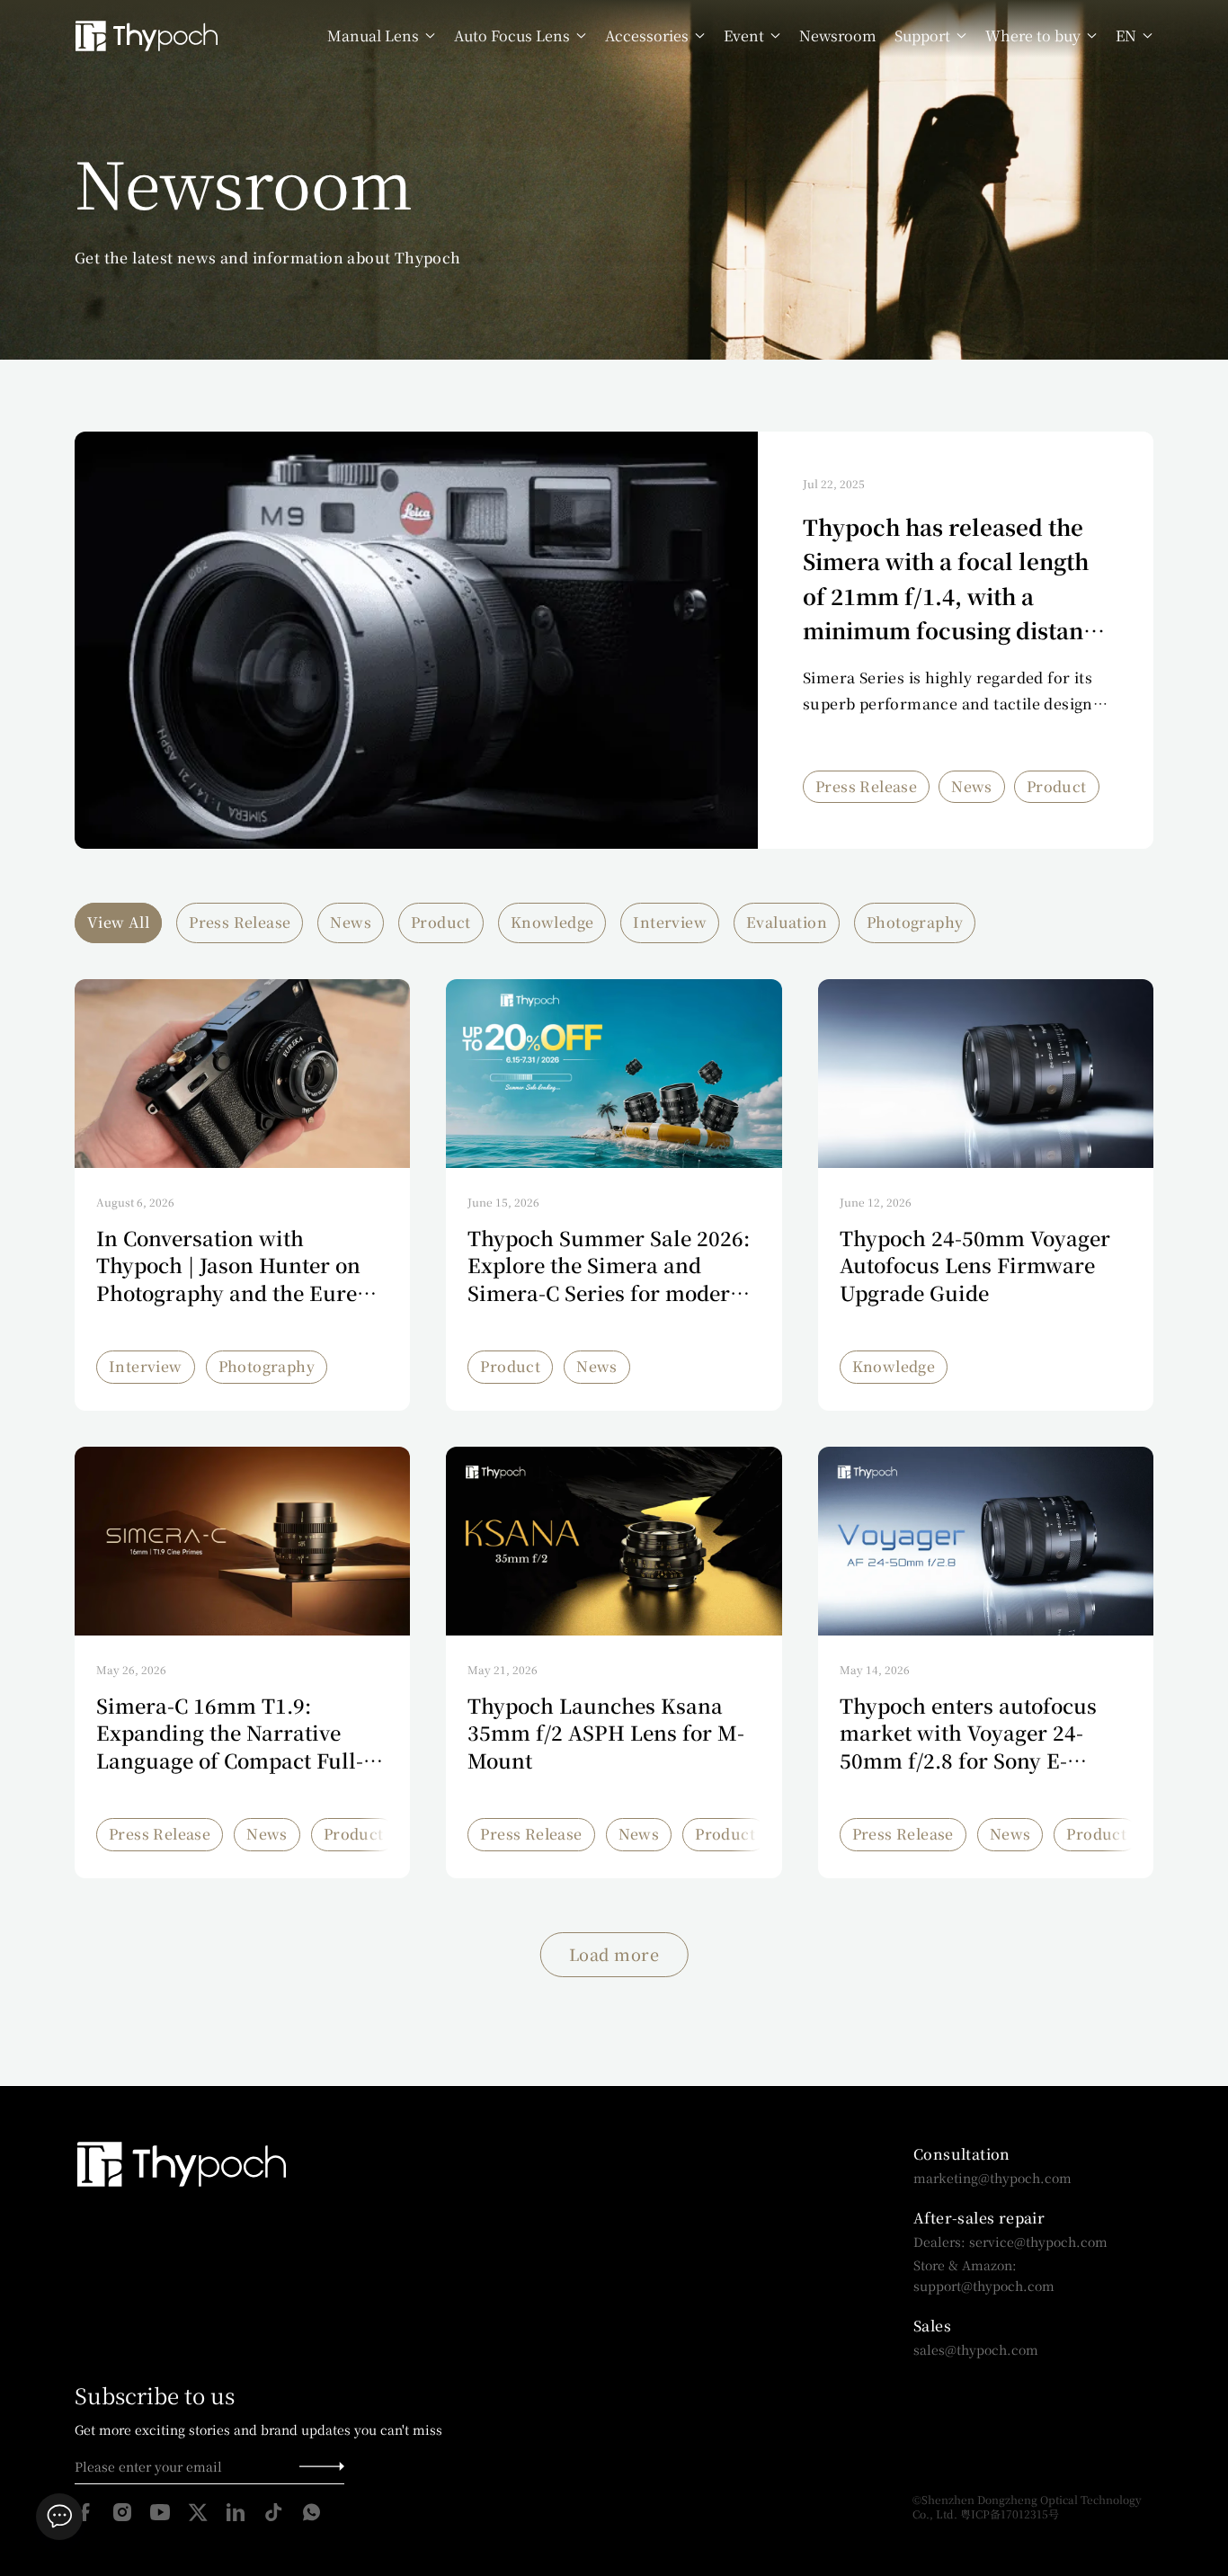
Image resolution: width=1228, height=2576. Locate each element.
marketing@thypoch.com (992, 2178)
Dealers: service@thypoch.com (1010, 2242)
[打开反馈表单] (59, 2517)
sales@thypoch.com (976, 2349)
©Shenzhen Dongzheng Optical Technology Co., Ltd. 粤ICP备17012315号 (1028, 2507)
